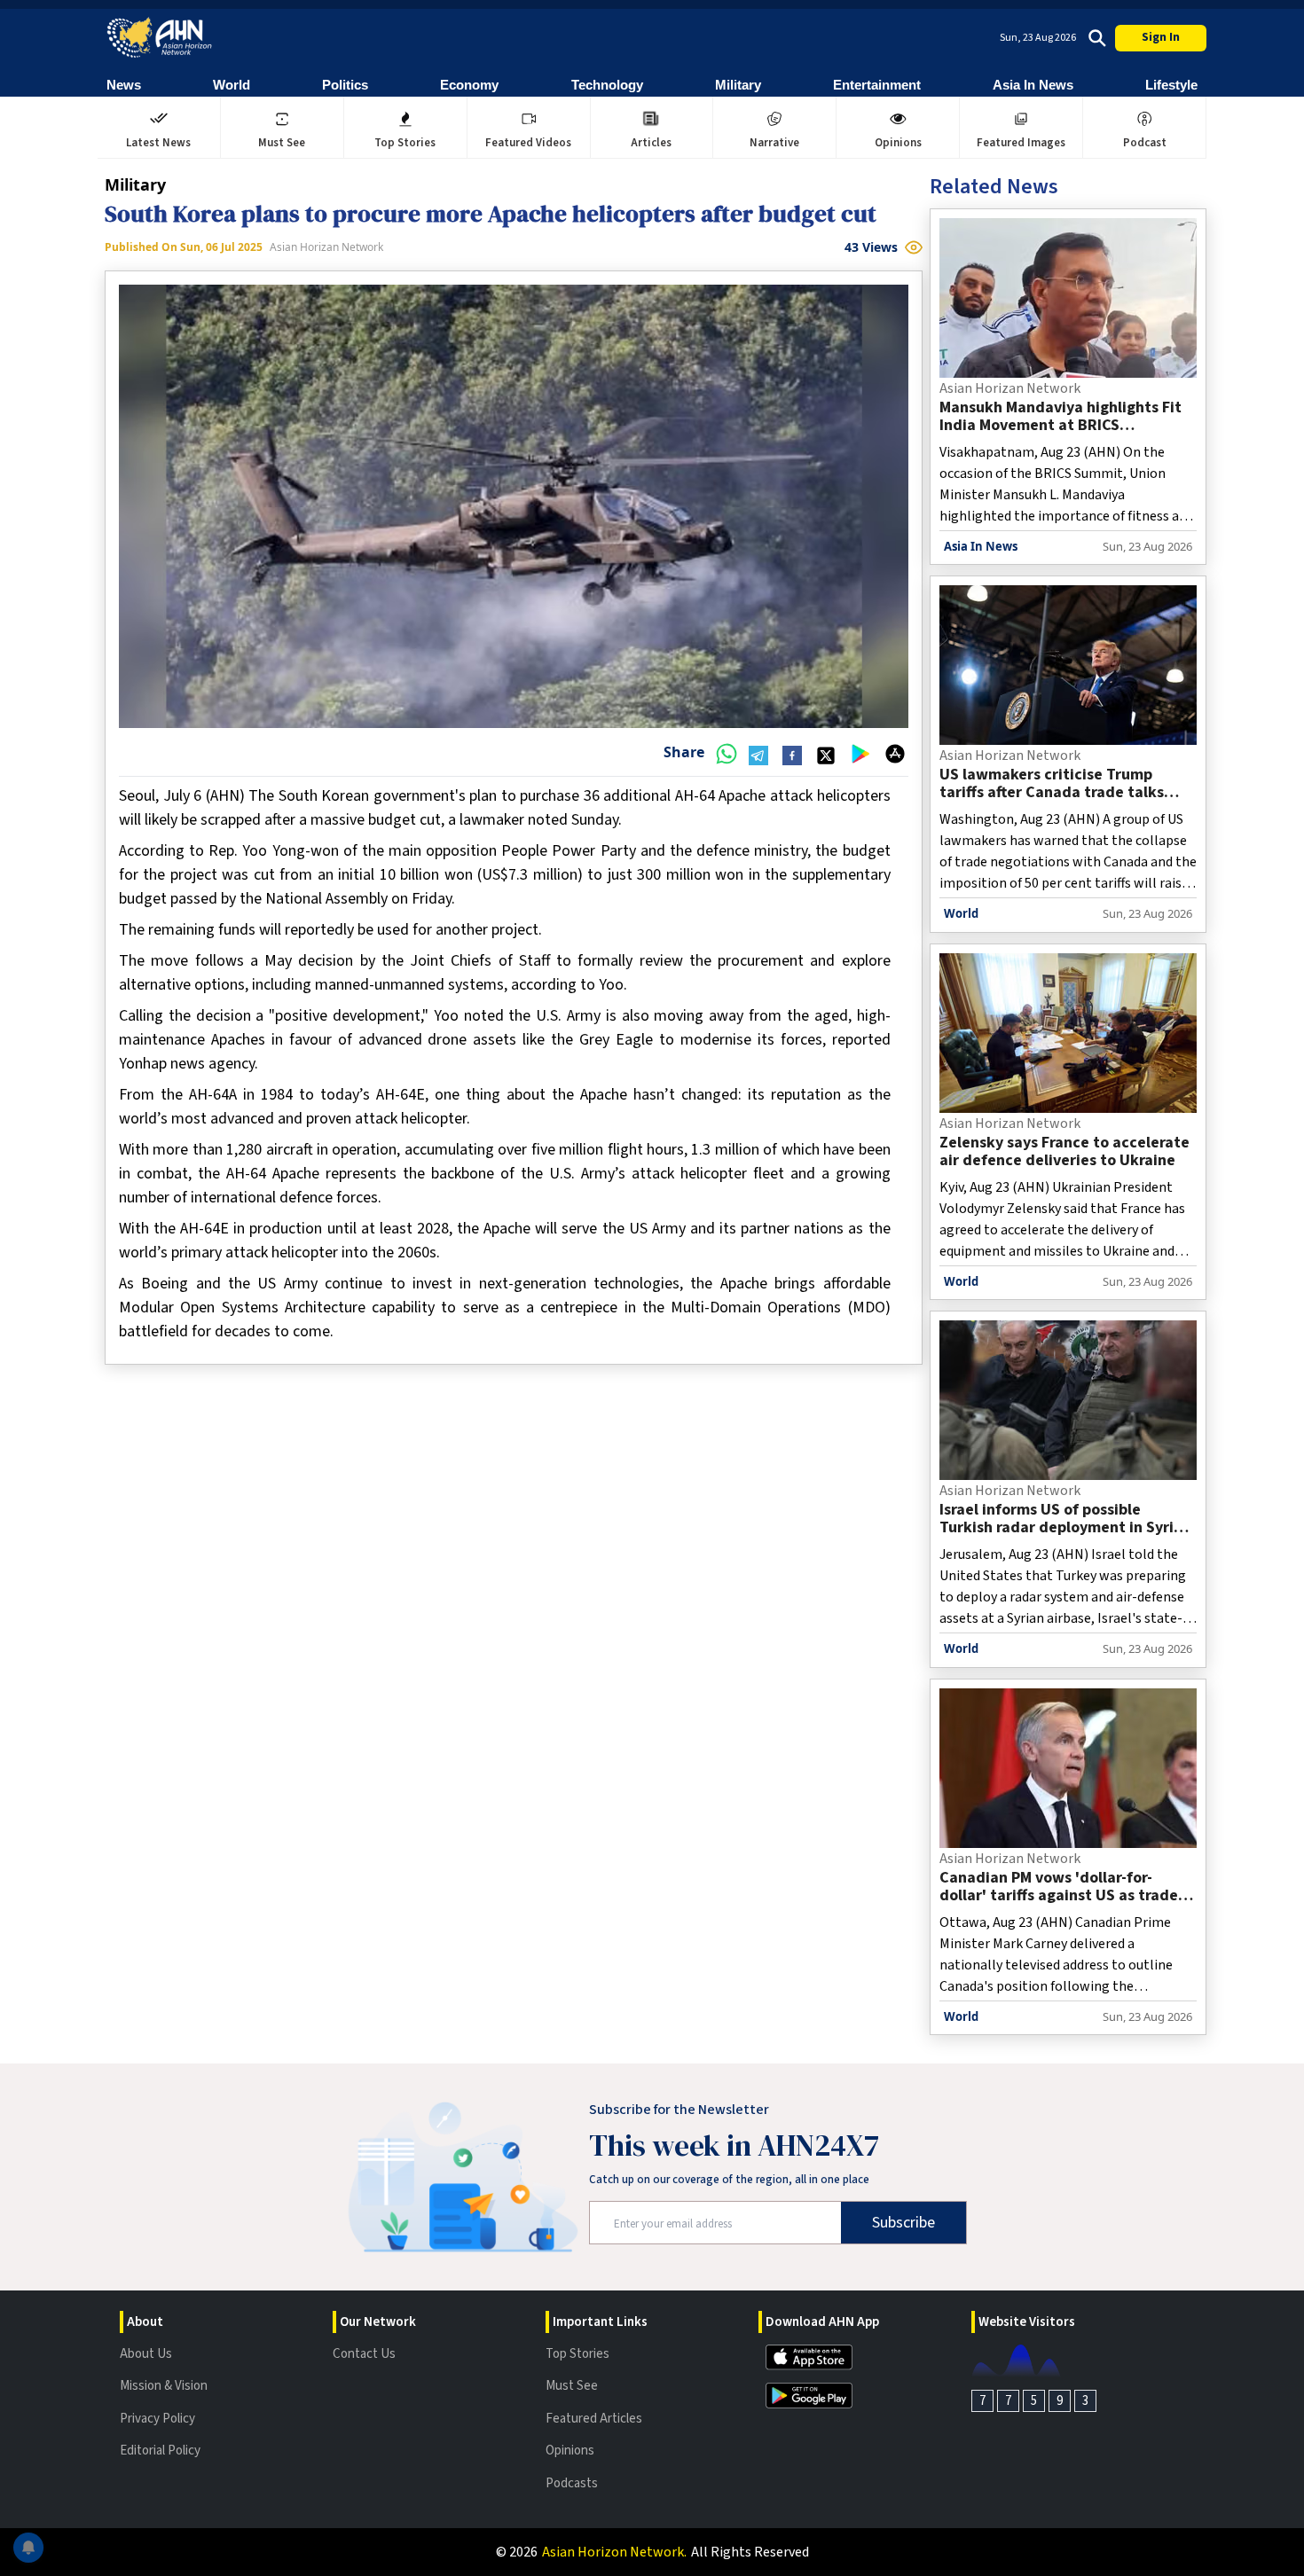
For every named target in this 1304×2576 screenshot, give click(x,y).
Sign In (1161, 37)
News (124, 85)
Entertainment (877, 85)
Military (738, 85)
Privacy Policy (157, 2419)
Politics (345, 85)
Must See (572, 2386)
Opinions (570, 2451)
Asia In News (1033, 85)
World (232, 85)
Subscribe (903, 2223)
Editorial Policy (160, 2451)
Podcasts (572, 2483)
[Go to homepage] (160, 38)
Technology (607, 85)
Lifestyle (1171, 85)
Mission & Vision (164, 2386)
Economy (469, 85)
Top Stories (577, 2354)
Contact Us (364, 2354)
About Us (146, 2354)
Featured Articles (594, 2419)
